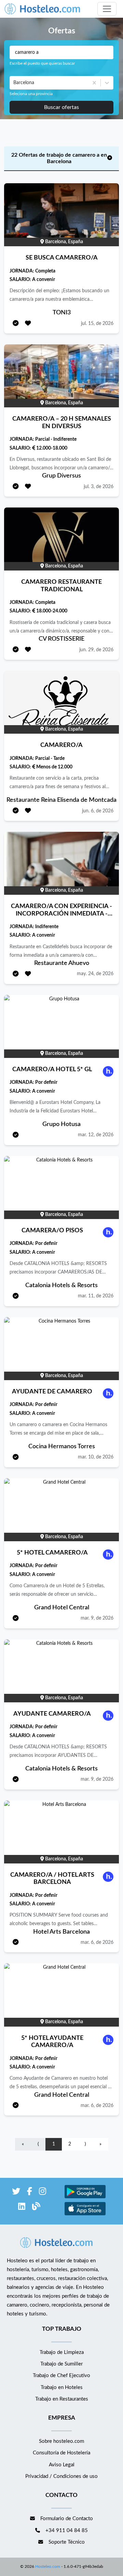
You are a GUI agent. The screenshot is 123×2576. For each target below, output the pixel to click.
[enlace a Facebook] (30, 2193)
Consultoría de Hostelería (61, 2453)
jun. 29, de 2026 (96, 650)
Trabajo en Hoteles (62, 2387)
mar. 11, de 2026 (96, 1296)
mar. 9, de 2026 (97, 1618)
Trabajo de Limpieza (62, 2352)
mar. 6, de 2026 (97, 1942)
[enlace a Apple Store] (85, 2214)
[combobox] (14, 83)
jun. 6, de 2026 (98, 811)
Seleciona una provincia (31, 94)
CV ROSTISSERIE (61, 639)
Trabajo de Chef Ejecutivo (61, 2376)
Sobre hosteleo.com (61, 2441)
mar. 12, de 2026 (96, 1135)
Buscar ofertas (61, 107)
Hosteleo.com (48, 2566)
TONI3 (62, 313)
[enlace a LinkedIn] (22, 2208)
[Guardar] (28, 324)
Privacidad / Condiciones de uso (61, 2476)
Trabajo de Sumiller (61, 2364)
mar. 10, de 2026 (96, 1457)
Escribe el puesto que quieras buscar (42, 63)
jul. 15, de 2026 (97, 324)
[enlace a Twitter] (16, 2193)
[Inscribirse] (16, 324)
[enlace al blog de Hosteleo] (36, 2208)
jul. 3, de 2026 (99, 487)
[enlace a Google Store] (85, 2197)
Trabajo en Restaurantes (62, 2399)
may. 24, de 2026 (95, 974)
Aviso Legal (62, 2465)
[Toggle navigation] (107, 9)
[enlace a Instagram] (43, 2193)
